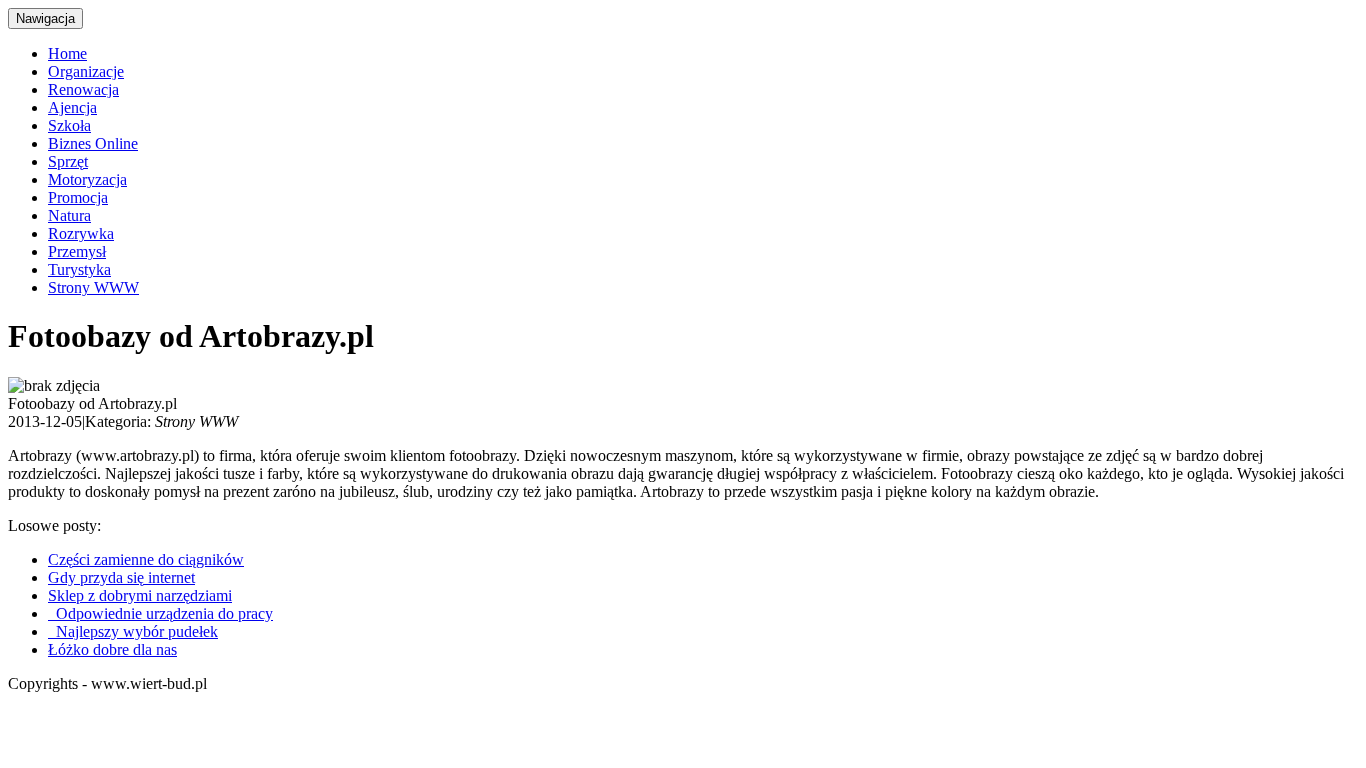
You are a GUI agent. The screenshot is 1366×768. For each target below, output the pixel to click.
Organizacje (86, 71)
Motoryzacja (87, 179)
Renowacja (83, 89)
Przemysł (77, 251)
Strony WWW (93, 287)
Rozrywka (81, 233)
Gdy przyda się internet (121, 577)
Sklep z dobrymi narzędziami (140, 595)
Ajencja (72, 107)
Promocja (78, 197)
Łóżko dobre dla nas (112, 649)
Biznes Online (93, 143)
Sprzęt (68, 161)
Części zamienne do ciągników (146, 559)
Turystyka (79, 269)
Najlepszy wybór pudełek (133, 631)
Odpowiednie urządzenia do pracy (160, 613)
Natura (69, 215)
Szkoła (69, 125)
